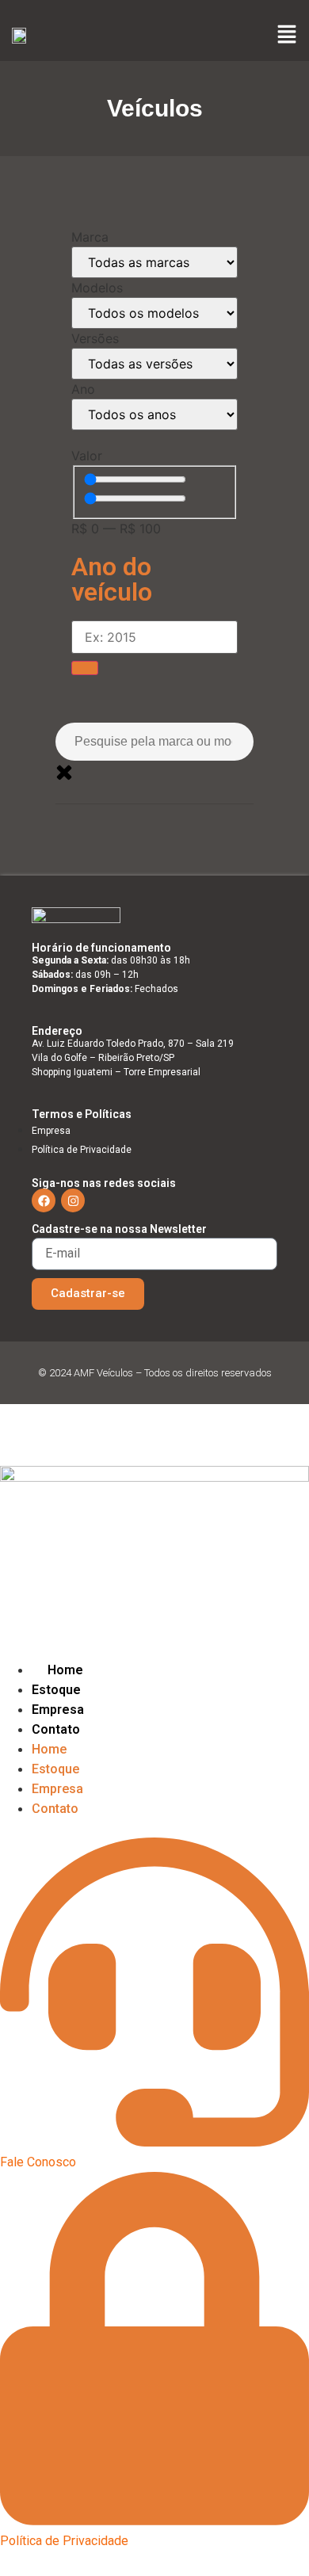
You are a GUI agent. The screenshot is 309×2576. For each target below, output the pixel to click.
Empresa (58, 1710)
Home (65, 1670)
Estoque (56, 1690)
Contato (56, 1729)
